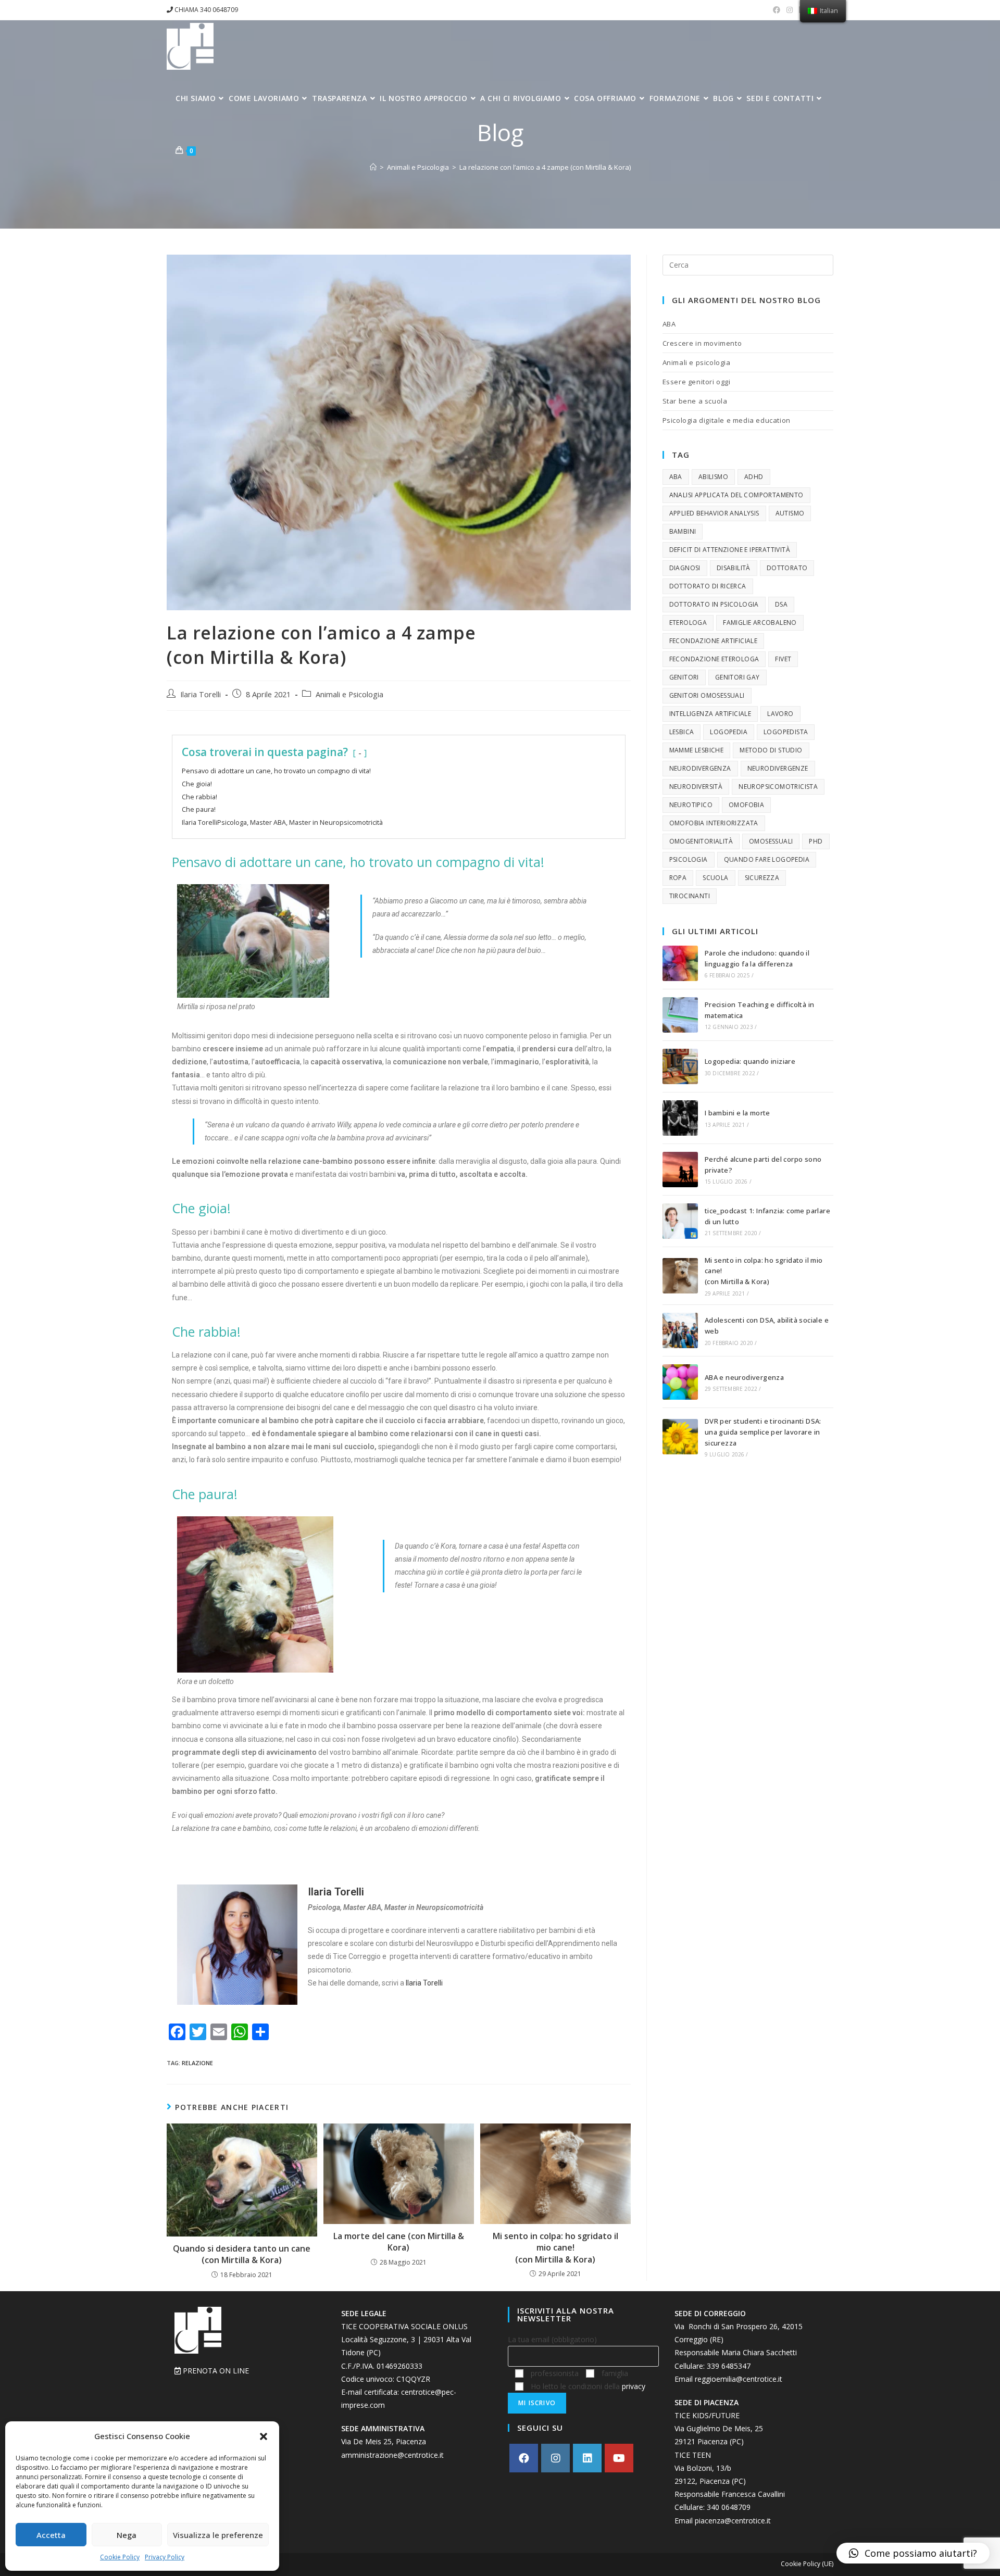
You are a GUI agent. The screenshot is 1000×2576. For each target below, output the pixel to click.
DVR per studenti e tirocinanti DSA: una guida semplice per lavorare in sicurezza (763, 1432)
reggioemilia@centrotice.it (739, 2379)
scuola (715, 878)
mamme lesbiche (697, 750)
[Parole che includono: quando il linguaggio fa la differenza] (680, 963)
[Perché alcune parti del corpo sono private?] (680, 1170)
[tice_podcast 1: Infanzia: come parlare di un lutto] (680, 1221)
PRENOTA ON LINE (215, 2371)
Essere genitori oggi (697, 382)
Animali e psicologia (697, 362)
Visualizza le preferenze (218, 2535)
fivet (783, 659)
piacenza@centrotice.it (733, 2521)
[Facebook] (524, 2458)
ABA (669, 324)
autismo (790, 513)
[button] (264, 2436)
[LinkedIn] (587, 2458)
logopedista (786, 732)
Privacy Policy (165, 2557)
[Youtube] (619, 2458)
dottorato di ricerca (708, 586)
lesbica (682, 732)
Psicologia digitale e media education (727, 420)
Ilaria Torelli (201, 694)
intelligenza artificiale (710, 714)
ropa (678, 878)
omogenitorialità (701, 841)
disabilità (734, 568)
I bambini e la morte (737, 1113)
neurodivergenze (778, 768)
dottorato (787, 568)
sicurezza (762, 878)
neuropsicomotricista (778, 787)
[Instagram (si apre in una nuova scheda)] (790, 10)
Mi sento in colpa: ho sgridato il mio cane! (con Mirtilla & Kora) (555, 2248)
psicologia (689, 859)
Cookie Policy (120, 2557)
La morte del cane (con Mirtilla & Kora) (399, 2242)
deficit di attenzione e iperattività (730, 550)
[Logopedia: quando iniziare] (680, 1066)
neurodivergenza (700, 768)
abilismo (713, 477)
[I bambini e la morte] (680, 1118)
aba (676, 477)
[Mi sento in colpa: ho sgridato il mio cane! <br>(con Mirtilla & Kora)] (680, 1276)
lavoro (780, 714)
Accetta (51, 2535)
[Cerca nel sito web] (748, 264)
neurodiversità (696, 787)
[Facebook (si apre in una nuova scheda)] (777, 10)
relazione (197, 2063)
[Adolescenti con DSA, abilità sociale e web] (680, 1330)
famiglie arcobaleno (760, 623)
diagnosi (685, 568)
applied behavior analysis (714, 513)
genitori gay (737, 677)
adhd (754, 477)
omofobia (746, 805)
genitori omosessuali (707, 695)
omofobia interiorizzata (714, 823)
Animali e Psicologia (349, 694)
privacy (634, 2386)
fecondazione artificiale (714, 641)
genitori (684, 677)
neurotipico (691, 805)
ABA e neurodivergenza (744, 1377)
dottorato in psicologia (714, 604)
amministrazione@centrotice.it (392, 2455)
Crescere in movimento (702, 343)
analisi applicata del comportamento (736, 495)
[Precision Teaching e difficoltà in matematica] (680, 1015)
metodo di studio (771, 750)
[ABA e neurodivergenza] (680, 1382)
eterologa (688, 623)
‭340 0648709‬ (729, 2507)
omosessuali (771, 841)
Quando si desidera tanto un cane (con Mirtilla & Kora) (242, 2254)
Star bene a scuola (695, 401)
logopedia (729, 732)
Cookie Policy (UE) (807, 2564)
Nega (127, 2535)
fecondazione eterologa (714, 659)
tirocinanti (690, 896)
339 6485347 (729, 2366)
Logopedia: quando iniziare (750, 1061)
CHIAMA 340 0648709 (205, 10)
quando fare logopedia (767, 859)
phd (816, 841)
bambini (683, 531)
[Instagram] (555, 2458)
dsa (781, 604)
